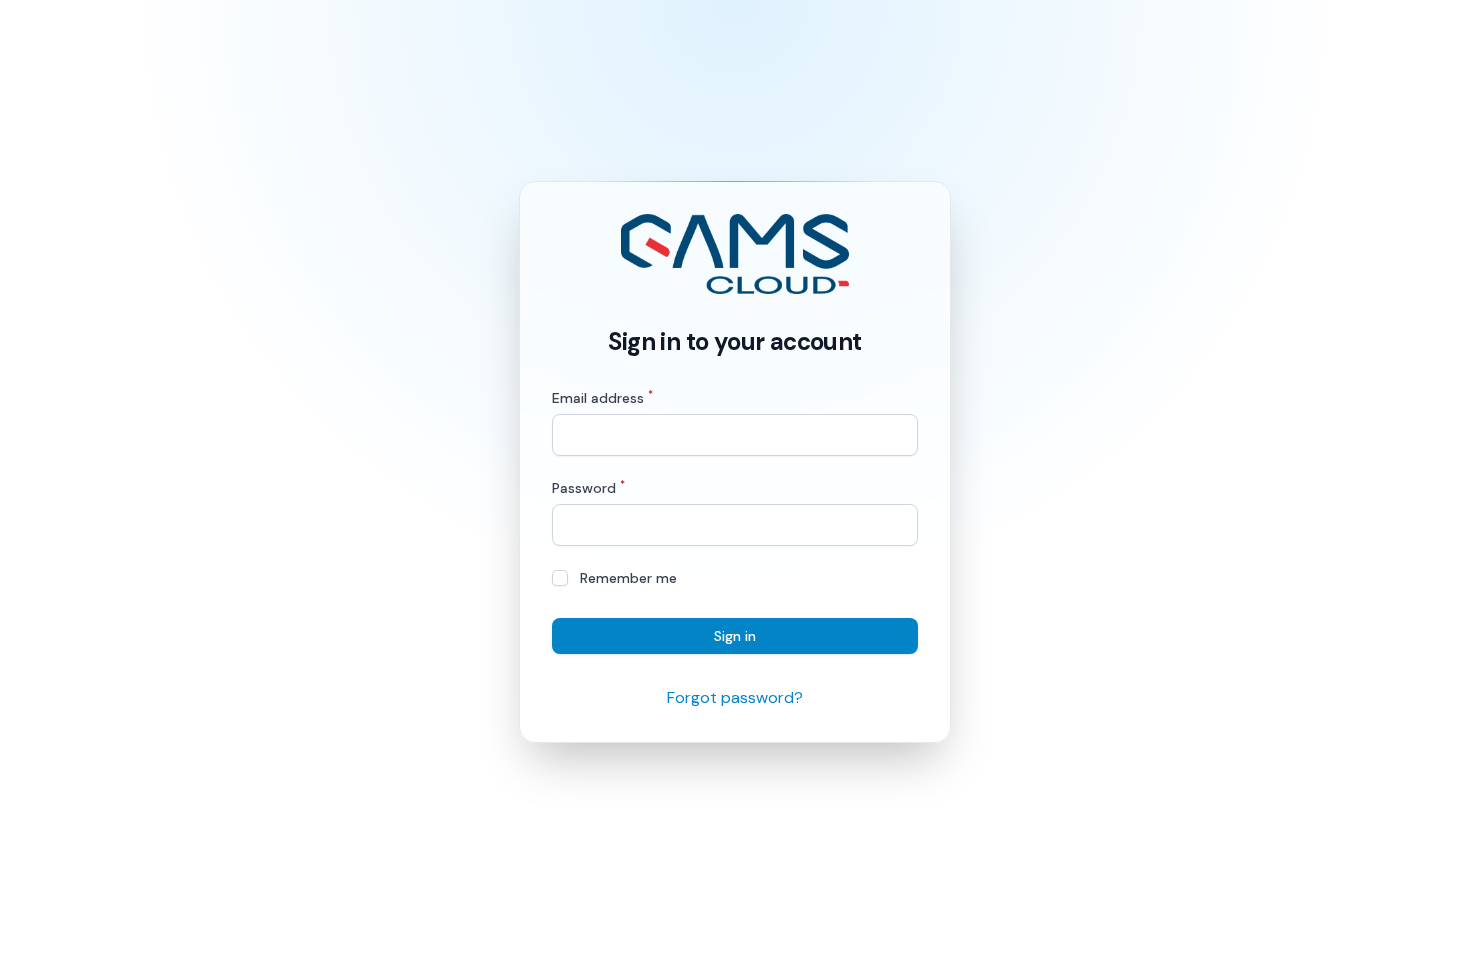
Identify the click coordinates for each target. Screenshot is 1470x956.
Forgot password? (735, 697)
